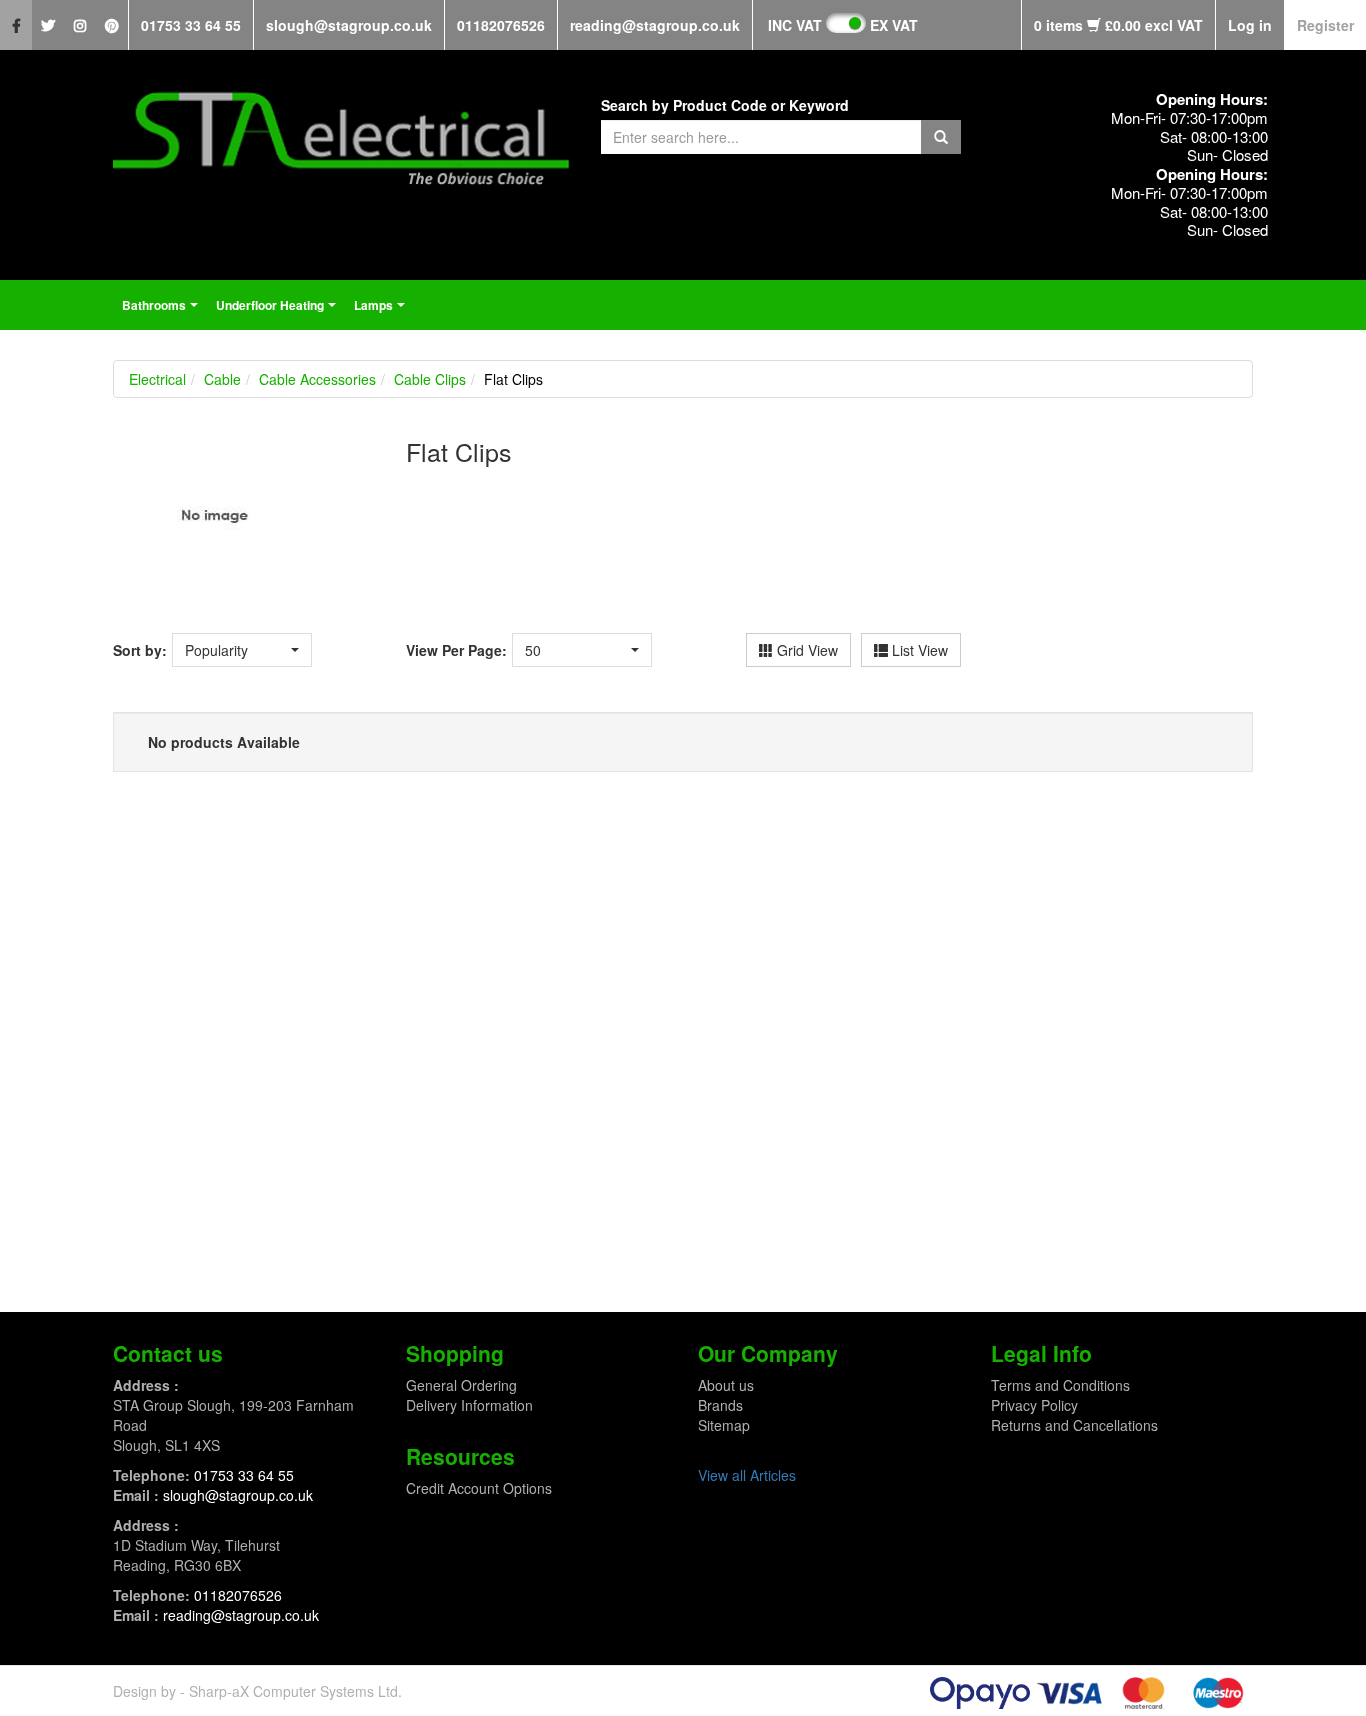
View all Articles (747, 1475)
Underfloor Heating (278, 311)
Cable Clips (430, 379)
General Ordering (461, 1385)
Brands (720, 1405)
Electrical (157, 379)
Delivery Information (469, 1405)
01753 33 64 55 (191, 25)
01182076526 (501, 25)
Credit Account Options (479, 1488)
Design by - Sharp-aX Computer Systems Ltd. (257, 1691)
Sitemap (724, 1425)
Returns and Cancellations (1074, 1425)
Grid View (805, 650)
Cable (222, 379)
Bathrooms (162, 311)
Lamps (382, 311)
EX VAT (894, 25)
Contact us (168, 1353)
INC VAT (795, 25)
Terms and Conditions (1060, 1385)
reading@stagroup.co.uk (655, 25)
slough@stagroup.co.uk (349, 25)
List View (918, 650)
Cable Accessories (317, 379)
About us (726, 1385)
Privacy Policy (1034, 1405)
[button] (242, 650)
